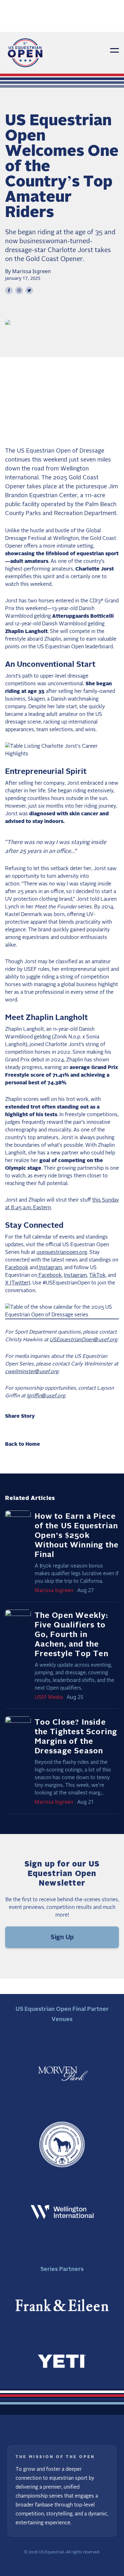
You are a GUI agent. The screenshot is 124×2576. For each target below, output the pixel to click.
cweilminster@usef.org (32, 1372)
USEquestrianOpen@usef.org (83, 1340)
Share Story (20, 1416)
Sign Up (62, 1937)
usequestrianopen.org (62, 1252)
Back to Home (23, 1444)
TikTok (97, 1275)
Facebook (17, 1268)
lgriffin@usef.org (46, 1396)
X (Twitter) (18, 1283)
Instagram (50, 1268)
